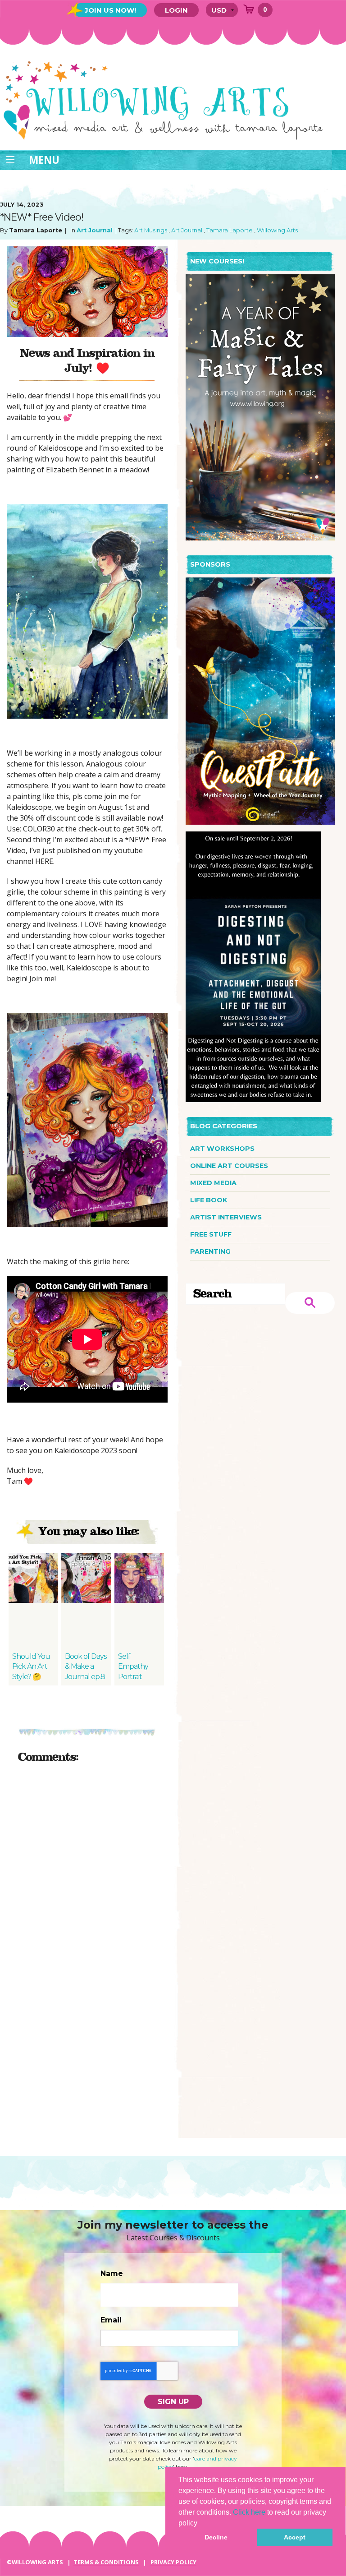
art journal (95, 230)
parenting (210, 1251)
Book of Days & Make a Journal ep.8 (86, 1667)
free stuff (211, 1234)
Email (111, 2320)
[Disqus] (87, 1884)
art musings (151, 230)
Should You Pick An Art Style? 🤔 (31, 1667)
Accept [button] (295, 2537)
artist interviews (226, 1217)
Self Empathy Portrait (133, 1667)
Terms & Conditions (106, 2562)
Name (112, 2274)
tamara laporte (230, 230)
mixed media (213, 1183)
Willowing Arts (277, 230)
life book (209, 1200)
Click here (249, 2512)
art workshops (222, 1149)
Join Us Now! (110, 10)
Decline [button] (216, 2537)
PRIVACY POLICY (173, 2562)
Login (176, 10)
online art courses (229, 1166)
